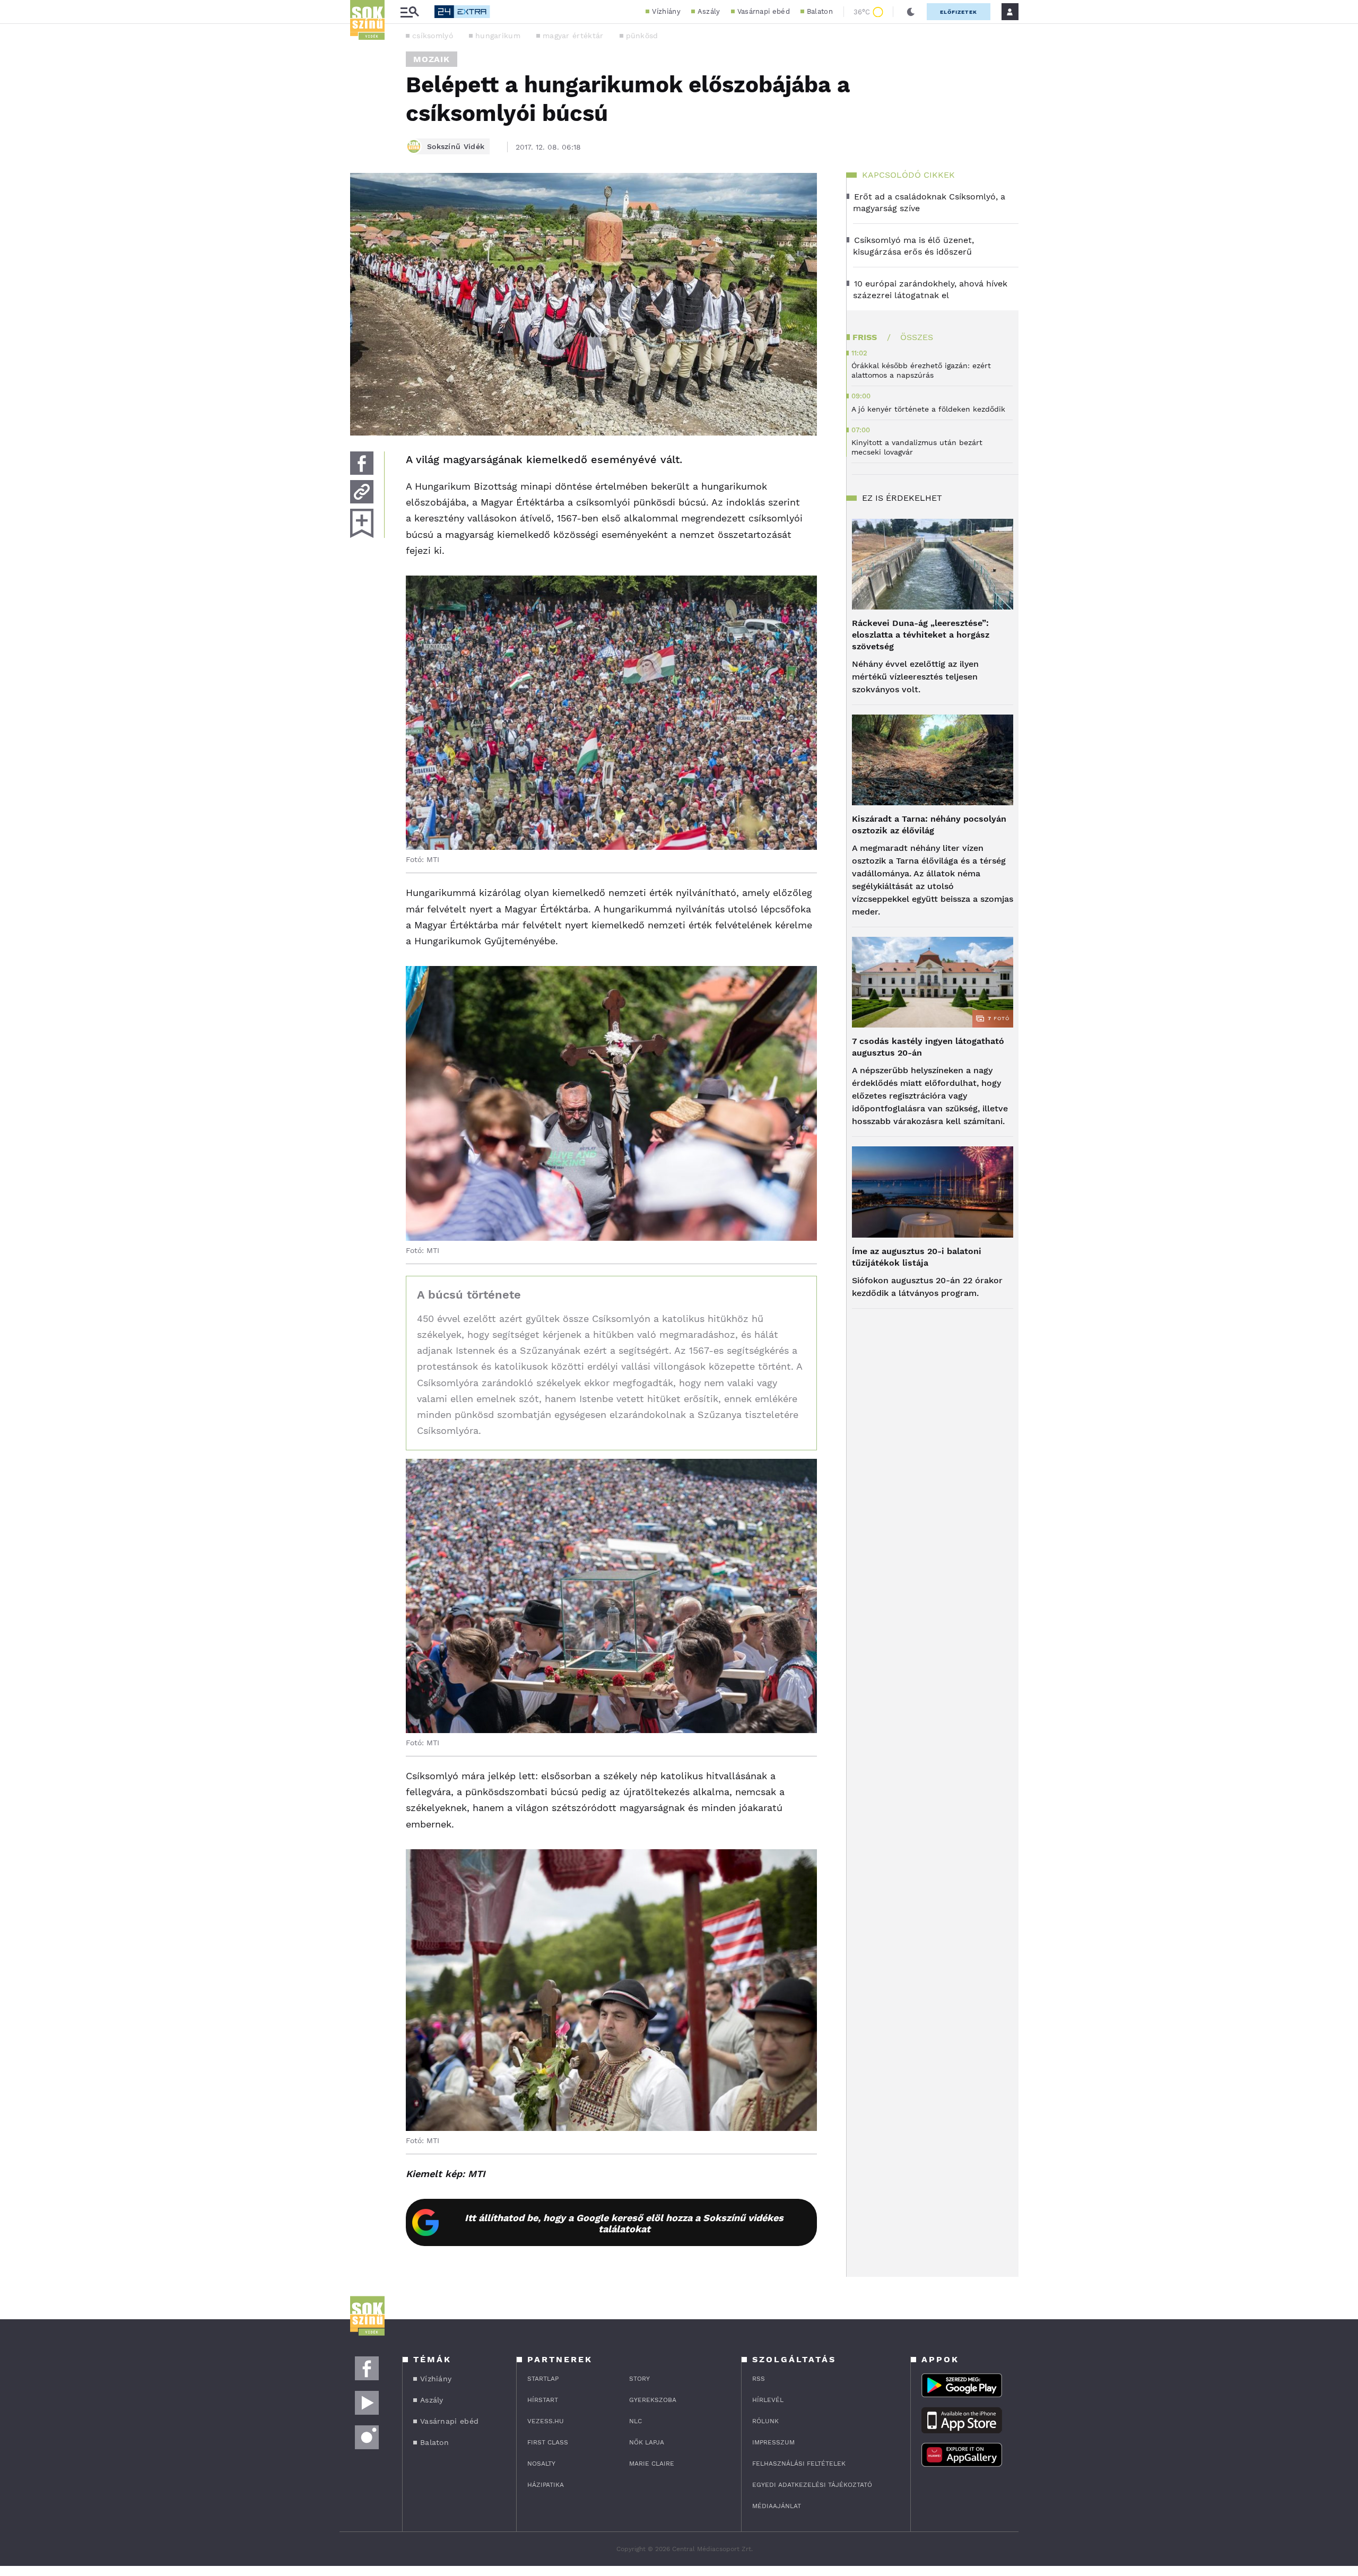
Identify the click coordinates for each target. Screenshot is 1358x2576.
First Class (548, 2442)
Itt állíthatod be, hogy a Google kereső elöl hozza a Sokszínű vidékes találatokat (624, 2223)
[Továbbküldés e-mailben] (362, 492)
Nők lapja (647, 2442)
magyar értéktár (573, 36)
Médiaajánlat (777, 2506)
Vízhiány (666, 11)
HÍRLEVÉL (768, 2400)
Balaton (820, 11)
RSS (759, 2379)
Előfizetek (959, 12)
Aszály (709, 11)
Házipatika (546, 2485)
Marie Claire (652, 2464)
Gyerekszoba (653, 2400)
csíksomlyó (433, 36)
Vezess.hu (546, 2421)
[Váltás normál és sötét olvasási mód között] (911, 12)
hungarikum (498, 36)
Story (639, 2379)
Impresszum (773, 2442)
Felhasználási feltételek (799, 2464)
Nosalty (541, 2464)
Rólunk (765, 2421)
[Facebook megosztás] (362, 463)
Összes (917, 337)
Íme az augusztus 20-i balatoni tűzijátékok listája (917, 1257)
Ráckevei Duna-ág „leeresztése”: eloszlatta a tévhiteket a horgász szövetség (921, 635)
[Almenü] (410, 12)
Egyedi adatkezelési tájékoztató (812, 2485)
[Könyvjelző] (362, 523)
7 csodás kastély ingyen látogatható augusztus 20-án (928, 1047)
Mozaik (432, 59)
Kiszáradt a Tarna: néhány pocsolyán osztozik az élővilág (929, 825)
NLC (636, 2421)
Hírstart (543, 2400)
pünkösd (642, 36)
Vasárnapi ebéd (764, 11)
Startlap (543, 2379)
